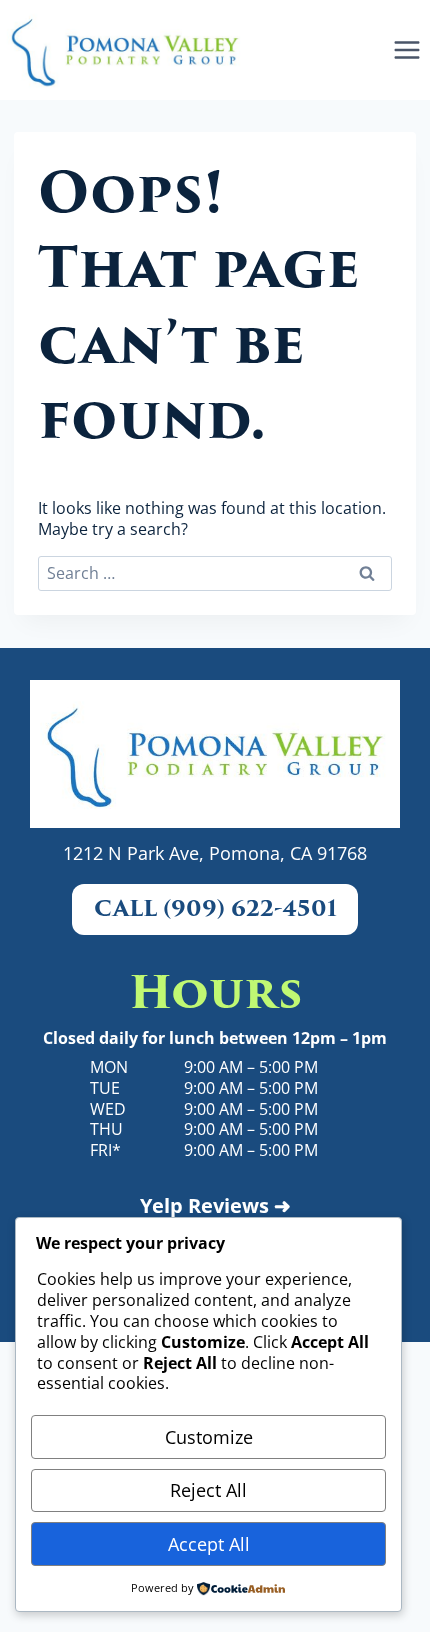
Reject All (208, 1490)
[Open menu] (406, 49)
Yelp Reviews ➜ (215, 1205)
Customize (209, 1437)
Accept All (209, 1544)
